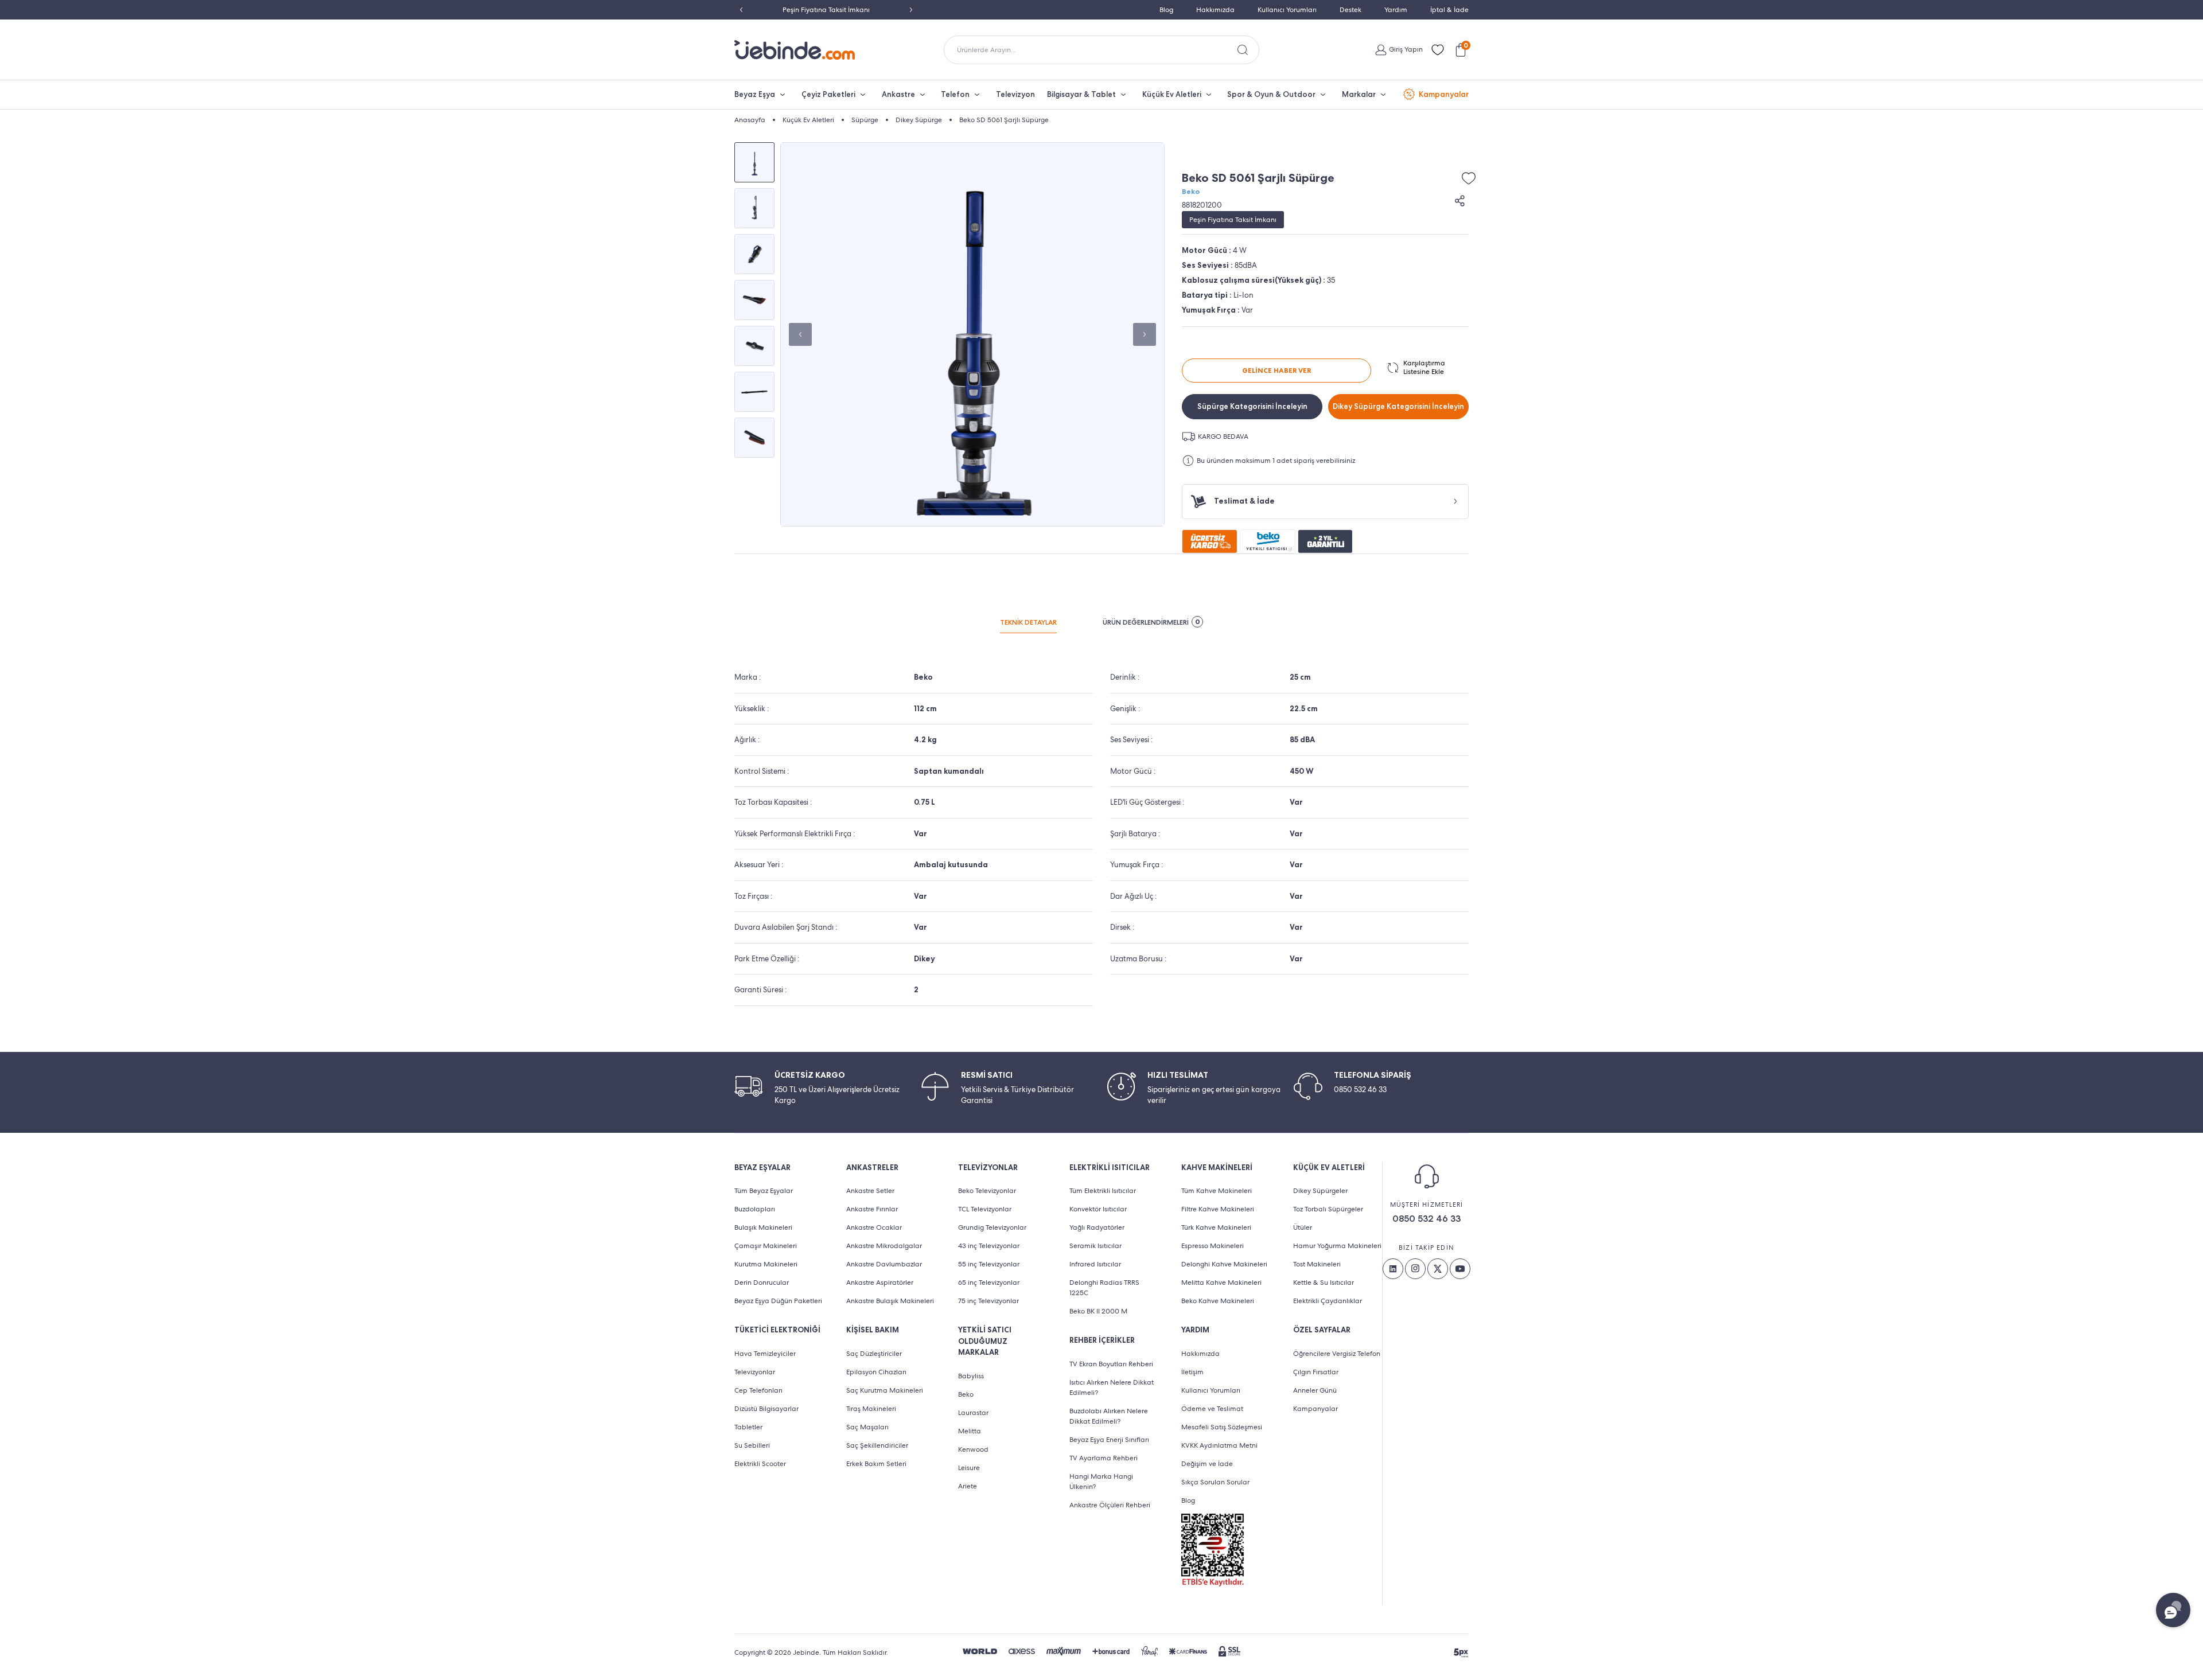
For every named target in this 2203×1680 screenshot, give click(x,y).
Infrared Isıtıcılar (1095, 1264)
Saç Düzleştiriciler (874, 1354)
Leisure (969, 1468)
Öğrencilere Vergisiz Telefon (1337, 1354)
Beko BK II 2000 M (1098, 1311)
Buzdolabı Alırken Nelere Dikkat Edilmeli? (1109, 1416)
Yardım (1396, 10)
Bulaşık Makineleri (763, 1227)
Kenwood (973, 1449)
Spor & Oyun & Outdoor (1271, 94)
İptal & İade (1449, 10)
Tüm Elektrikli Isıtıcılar (1103, 1191)
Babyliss (971, 1376)
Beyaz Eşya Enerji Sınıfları (1109, 1440)
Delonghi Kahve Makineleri (1224, 1264)
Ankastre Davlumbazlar (884, 1264)
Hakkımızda (1215, 10)
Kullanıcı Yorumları (1287, 10)
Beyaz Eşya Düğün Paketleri (778, 1301)
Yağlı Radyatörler (1097, 1227)
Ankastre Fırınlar (872, 1209)
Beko (1191, 192)
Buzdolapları (755, 1209)
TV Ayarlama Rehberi (1104, 1458)
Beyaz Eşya (755, 94)
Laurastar (973, 1413)
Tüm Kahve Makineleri (1217, 1191)
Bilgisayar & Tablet (1081, 94)
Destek (1350, 10)
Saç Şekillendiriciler (877, 1445)
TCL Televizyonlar (985, 1209)
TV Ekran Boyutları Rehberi (1111, 1364)
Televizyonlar (755, 1372)
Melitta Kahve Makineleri (1221, 1283)
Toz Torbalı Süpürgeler (1328, 1209)
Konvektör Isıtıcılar (1098, 1209)
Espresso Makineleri (1213, 1246)
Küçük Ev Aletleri (1172, 94)
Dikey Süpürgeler (1320, 1191)
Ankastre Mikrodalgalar (884, 1246)
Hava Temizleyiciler (765, 1354)
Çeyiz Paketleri (828, 94)
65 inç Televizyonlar (989, 1283)
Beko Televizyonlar (987, 1191)
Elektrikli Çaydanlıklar (1328, 1301)
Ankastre (898, 94)
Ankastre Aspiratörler (880, 1283)
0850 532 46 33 (1426, 1219)
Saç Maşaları (867, 1427)
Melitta (970, 1431)
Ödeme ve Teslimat (1212, 1409)
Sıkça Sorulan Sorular (1215, 1482)
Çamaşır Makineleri (766, 1246)
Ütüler (1303, 1227)
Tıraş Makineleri (871, 1409)
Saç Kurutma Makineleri (885, 1390)
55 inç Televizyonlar (989, 1264)
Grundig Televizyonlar (992, 1227)
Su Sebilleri (752, 1445)
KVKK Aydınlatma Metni (1219, 1445)
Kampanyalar (1444, 94)
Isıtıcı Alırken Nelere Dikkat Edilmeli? (1112, 1387)
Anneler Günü (1315, 1390)
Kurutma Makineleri (766, 1264)
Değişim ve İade (1207, 1464)
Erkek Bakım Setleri (876, 1464)
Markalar (1359, 94)
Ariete (968, 1486)
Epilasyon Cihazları (876, 1372)
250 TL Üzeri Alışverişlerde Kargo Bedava (826, 10)
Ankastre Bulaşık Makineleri (890, 1301)
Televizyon (1015, 94)
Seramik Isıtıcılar (1095, 1246)
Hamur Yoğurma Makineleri (1337, 1246)
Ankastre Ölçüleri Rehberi (1110, 1505)
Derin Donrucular (762, 1283)
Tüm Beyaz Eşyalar (764, 1191)
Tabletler (748, 1427)
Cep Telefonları (758, 1390)
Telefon (955, 94)
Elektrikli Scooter (760, 1464)
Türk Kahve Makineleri (1216, 1227)
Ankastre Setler (870, 1191)
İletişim (1192, 1372)
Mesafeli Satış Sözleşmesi (1222, 1427)
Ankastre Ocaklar (874, 1227)
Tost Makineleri (1317, 1264)
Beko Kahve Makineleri (1218, 1301)
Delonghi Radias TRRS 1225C (1104, 1288)
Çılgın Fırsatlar (1316, 1372)
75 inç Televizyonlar (988, 1301)
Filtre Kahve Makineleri (1218, 1209)
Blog (1166, 10)
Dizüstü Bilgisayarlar (766, 1409)
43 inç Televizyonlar (989, 1246)
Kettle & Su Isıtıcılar (1324, 1283)
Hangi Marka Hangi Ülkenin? (1101, 1482)
